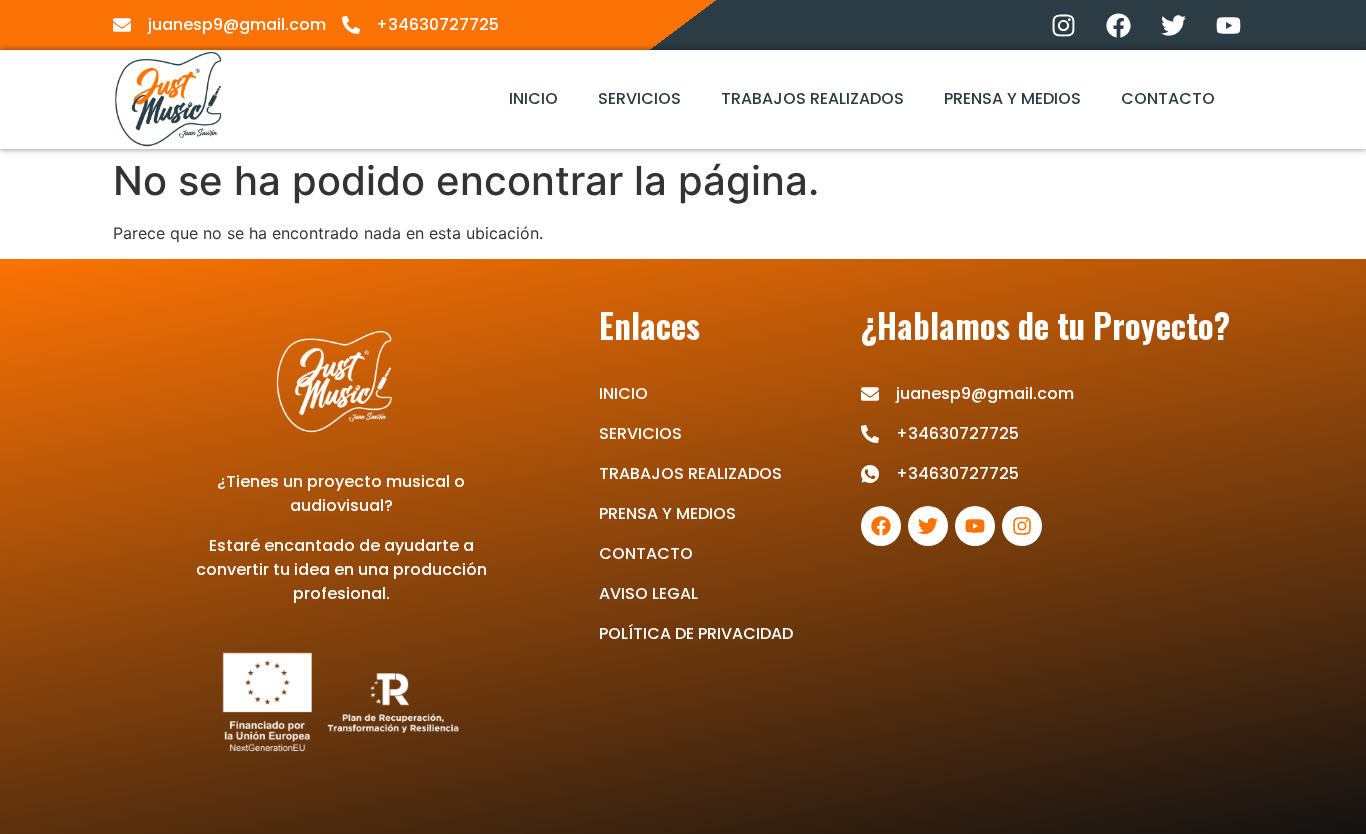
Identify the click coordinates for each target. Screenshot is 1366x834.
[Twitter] (1173, 25)
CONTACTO (1168, 98)
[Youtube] (1228, 25)
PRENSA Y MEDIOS (1012, 98)
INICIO (533, 98)
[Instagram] (1063, 25)
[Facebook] (1118, 25)
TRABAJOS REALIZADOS (812, 98)
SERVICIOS (639, 98)
